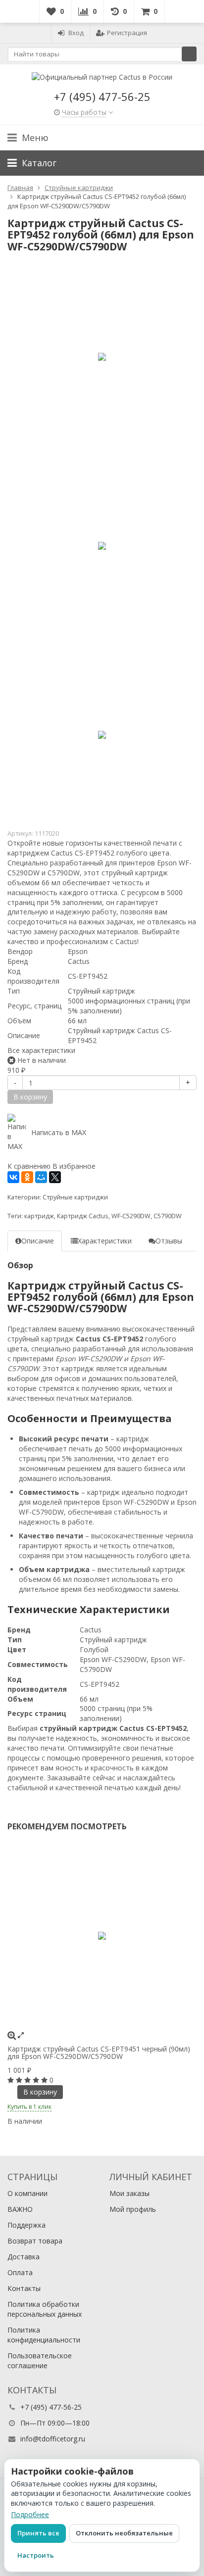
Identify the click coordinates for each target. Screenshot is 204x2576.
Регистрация (127, 33)
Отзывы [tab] (169, 1241)
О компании (27, 2193)
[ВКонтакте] (13, 1177)
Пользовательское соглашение (40, 2361)
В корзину (40, 2092)
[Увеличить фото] (12, 2035)
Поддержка (26, 2225)
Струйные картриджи (75, 1197)
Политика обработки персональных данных (45, 2309)
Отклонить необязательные (124, 2533)
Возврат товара (35, 2241)
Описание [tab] (38, 1241)
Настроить (36, 2555)
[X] (55, 1177)
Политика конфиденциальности (44, 2335)
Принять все (38, 2533)
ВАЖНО (20, 2209)
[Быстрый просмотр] (21, 2035)
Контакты (24, 2288)
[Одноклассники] (27, 1177)
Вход (76, 33)
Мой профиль (133, 2209)
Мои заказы (129, 2193)
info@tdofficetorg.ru (53, 2439)
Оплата (20, 2272)
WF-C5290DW (131, 1216)
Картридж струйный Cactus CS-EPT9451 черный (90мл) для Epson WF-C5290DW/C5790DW (99, 2052)
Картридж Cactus (83, 1216)
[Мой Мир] (41, 1177)
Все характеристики (41, 1050)
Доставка (24, 2257)
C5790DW (168, 1216)
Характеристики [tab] (105, 1241)
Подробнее (30, 2514)
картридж (39, 1216)
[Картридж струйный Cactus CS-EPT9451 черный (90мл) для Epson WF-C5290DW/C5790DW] (102, 1936)
